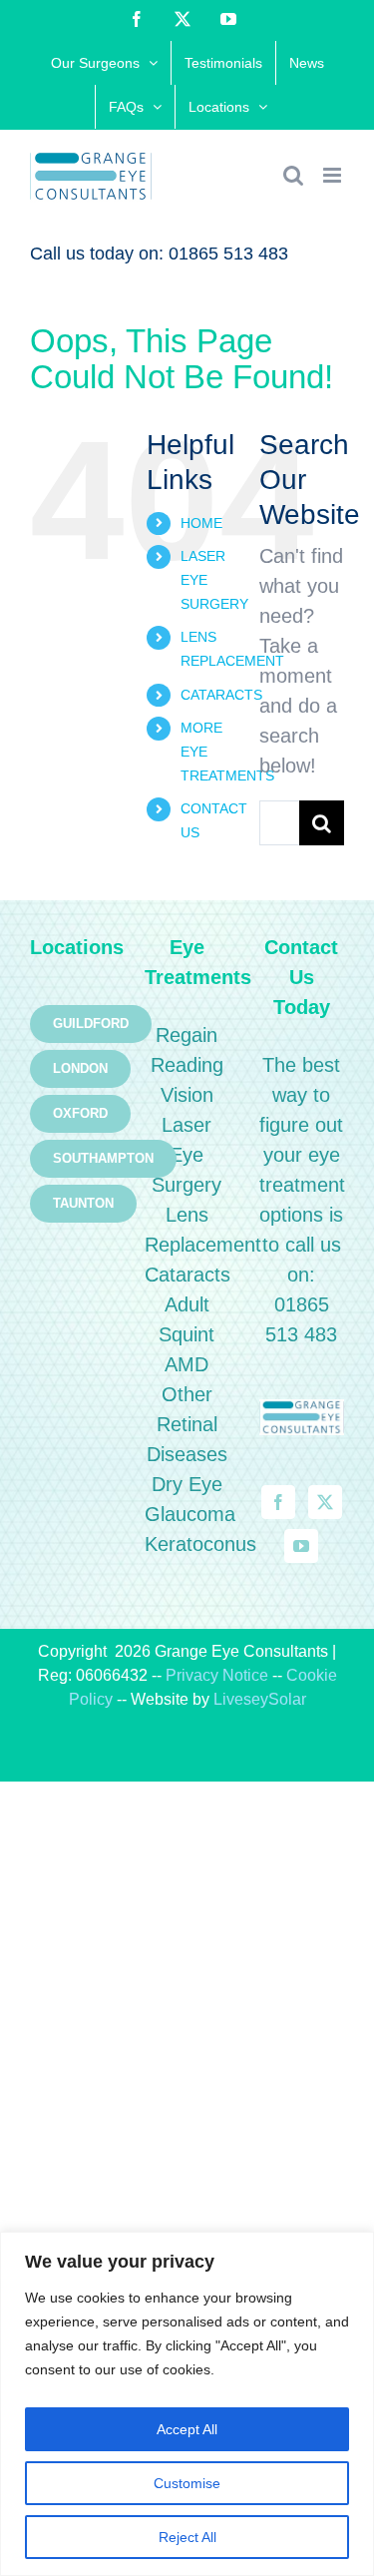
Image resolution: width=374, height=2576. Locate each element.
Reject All (187, 2537)
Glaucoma (190, 1514)
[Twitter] (325, 1502)
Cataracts (187, 1275)
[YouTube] (301, 1546)
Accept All (187, 2429)
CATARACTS (221, 695)
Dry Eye (187, 1484)
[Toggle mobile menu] (334, 175)
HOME (201, 523)
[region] (187, 2404)
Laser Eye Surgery (187, 1155)
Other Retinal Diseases (187, 1424)
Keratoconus (200, 1544)
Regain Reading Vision (187, 1065)
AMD (187, 1364)
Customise (187, 2483)
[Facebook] (278, 1502)
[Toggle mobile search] (293, 175)
